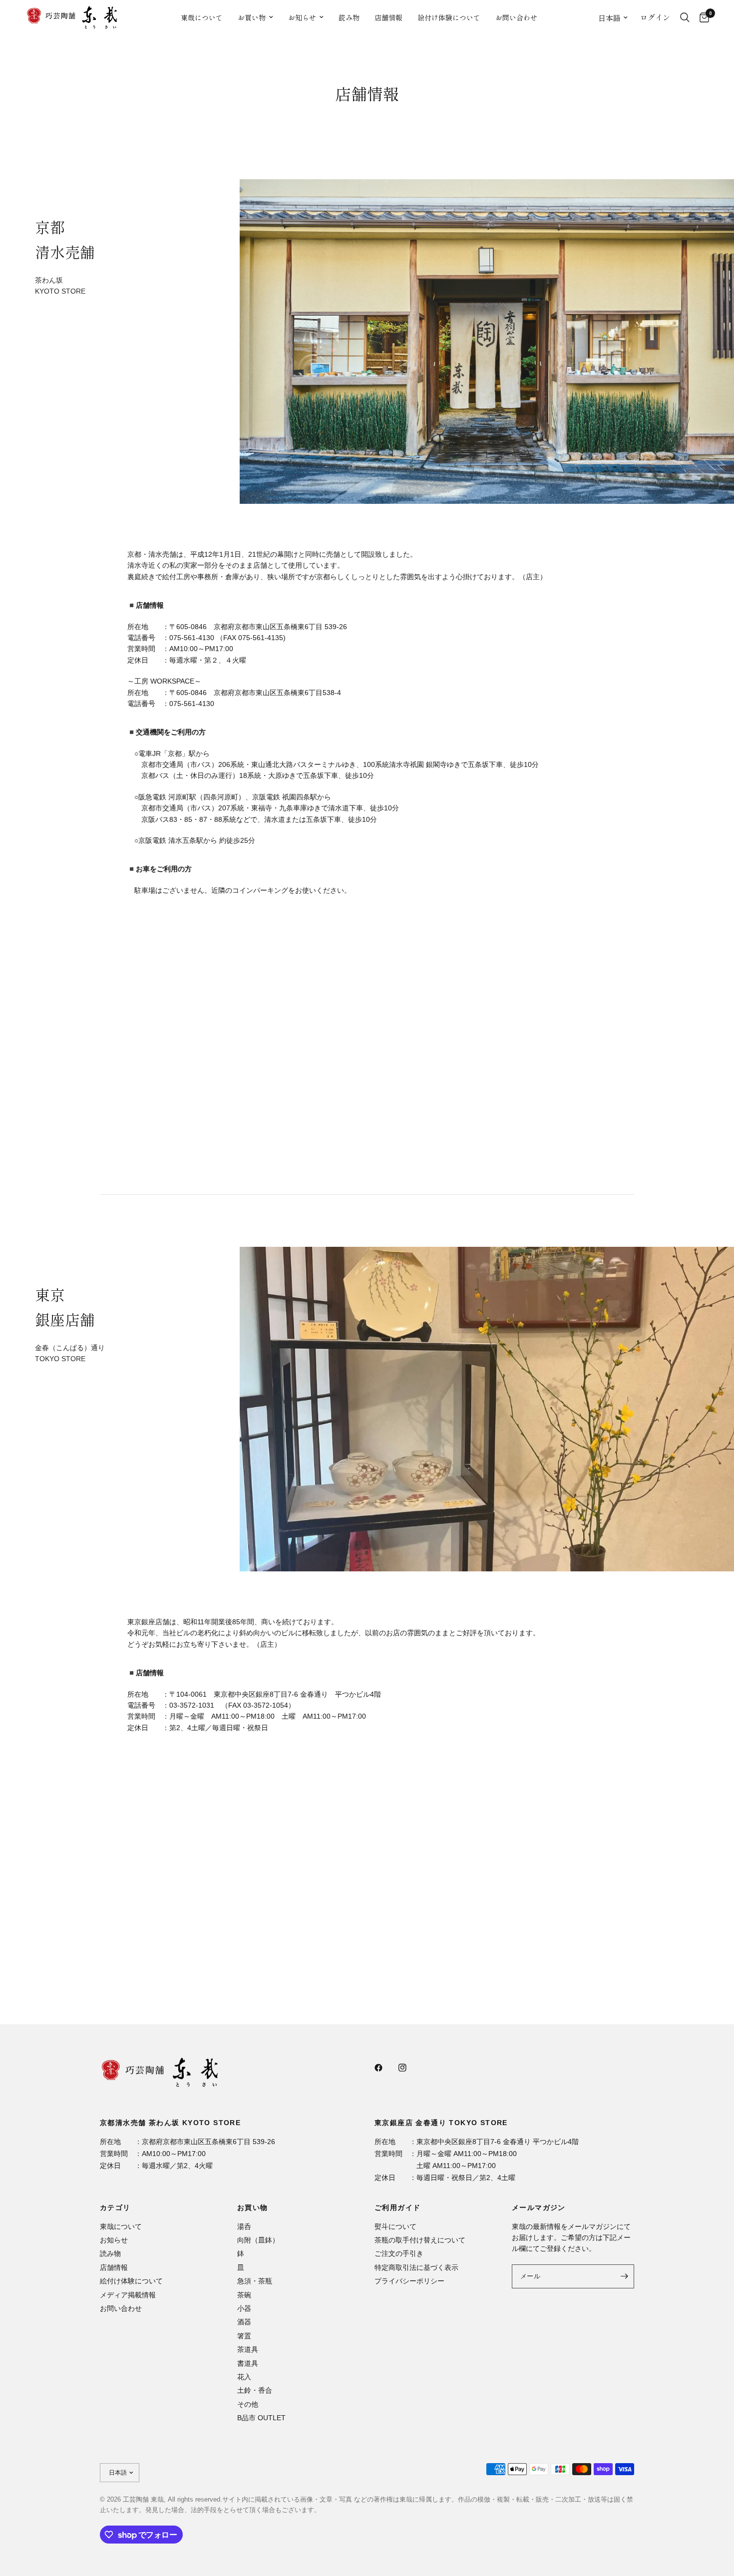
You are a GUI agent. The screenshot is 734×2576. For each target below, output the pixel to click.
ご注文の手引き (399, 2253)
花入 (244, 2377)
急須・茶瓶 (255, 2281)
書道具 (248, 2363)
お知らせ (302, 17)
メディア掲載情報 (128, 2295)
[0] (702, 17)
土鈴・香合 (255, 2390)
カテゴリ (115, 2208)
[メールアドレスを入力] (624, 2276)
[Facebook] (385, 2068)
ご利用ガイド (397, 2208)
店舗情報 (388, 17)
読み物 (349, 17)
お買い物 (252, 17)
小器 (244, 2308)
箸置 (244, 2336)
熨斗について (395, 2226)
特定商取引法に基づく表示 (416, 2267)
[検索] (685, 17)
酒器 (244, 2322)
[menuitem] (202, 17)
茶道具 (248, 2349)
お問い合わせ (516, 17)
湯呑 (244, 2226)
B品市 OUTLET (261, 2418)
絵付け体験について (449, 17)
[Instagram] (409, 2068)
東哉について (202, 17)
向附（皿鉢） (258, 2240)
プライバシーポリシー (409, 2281)
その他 (248, 2404)
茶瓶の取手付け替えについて (420, 2240)
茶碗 (244, 2295)
